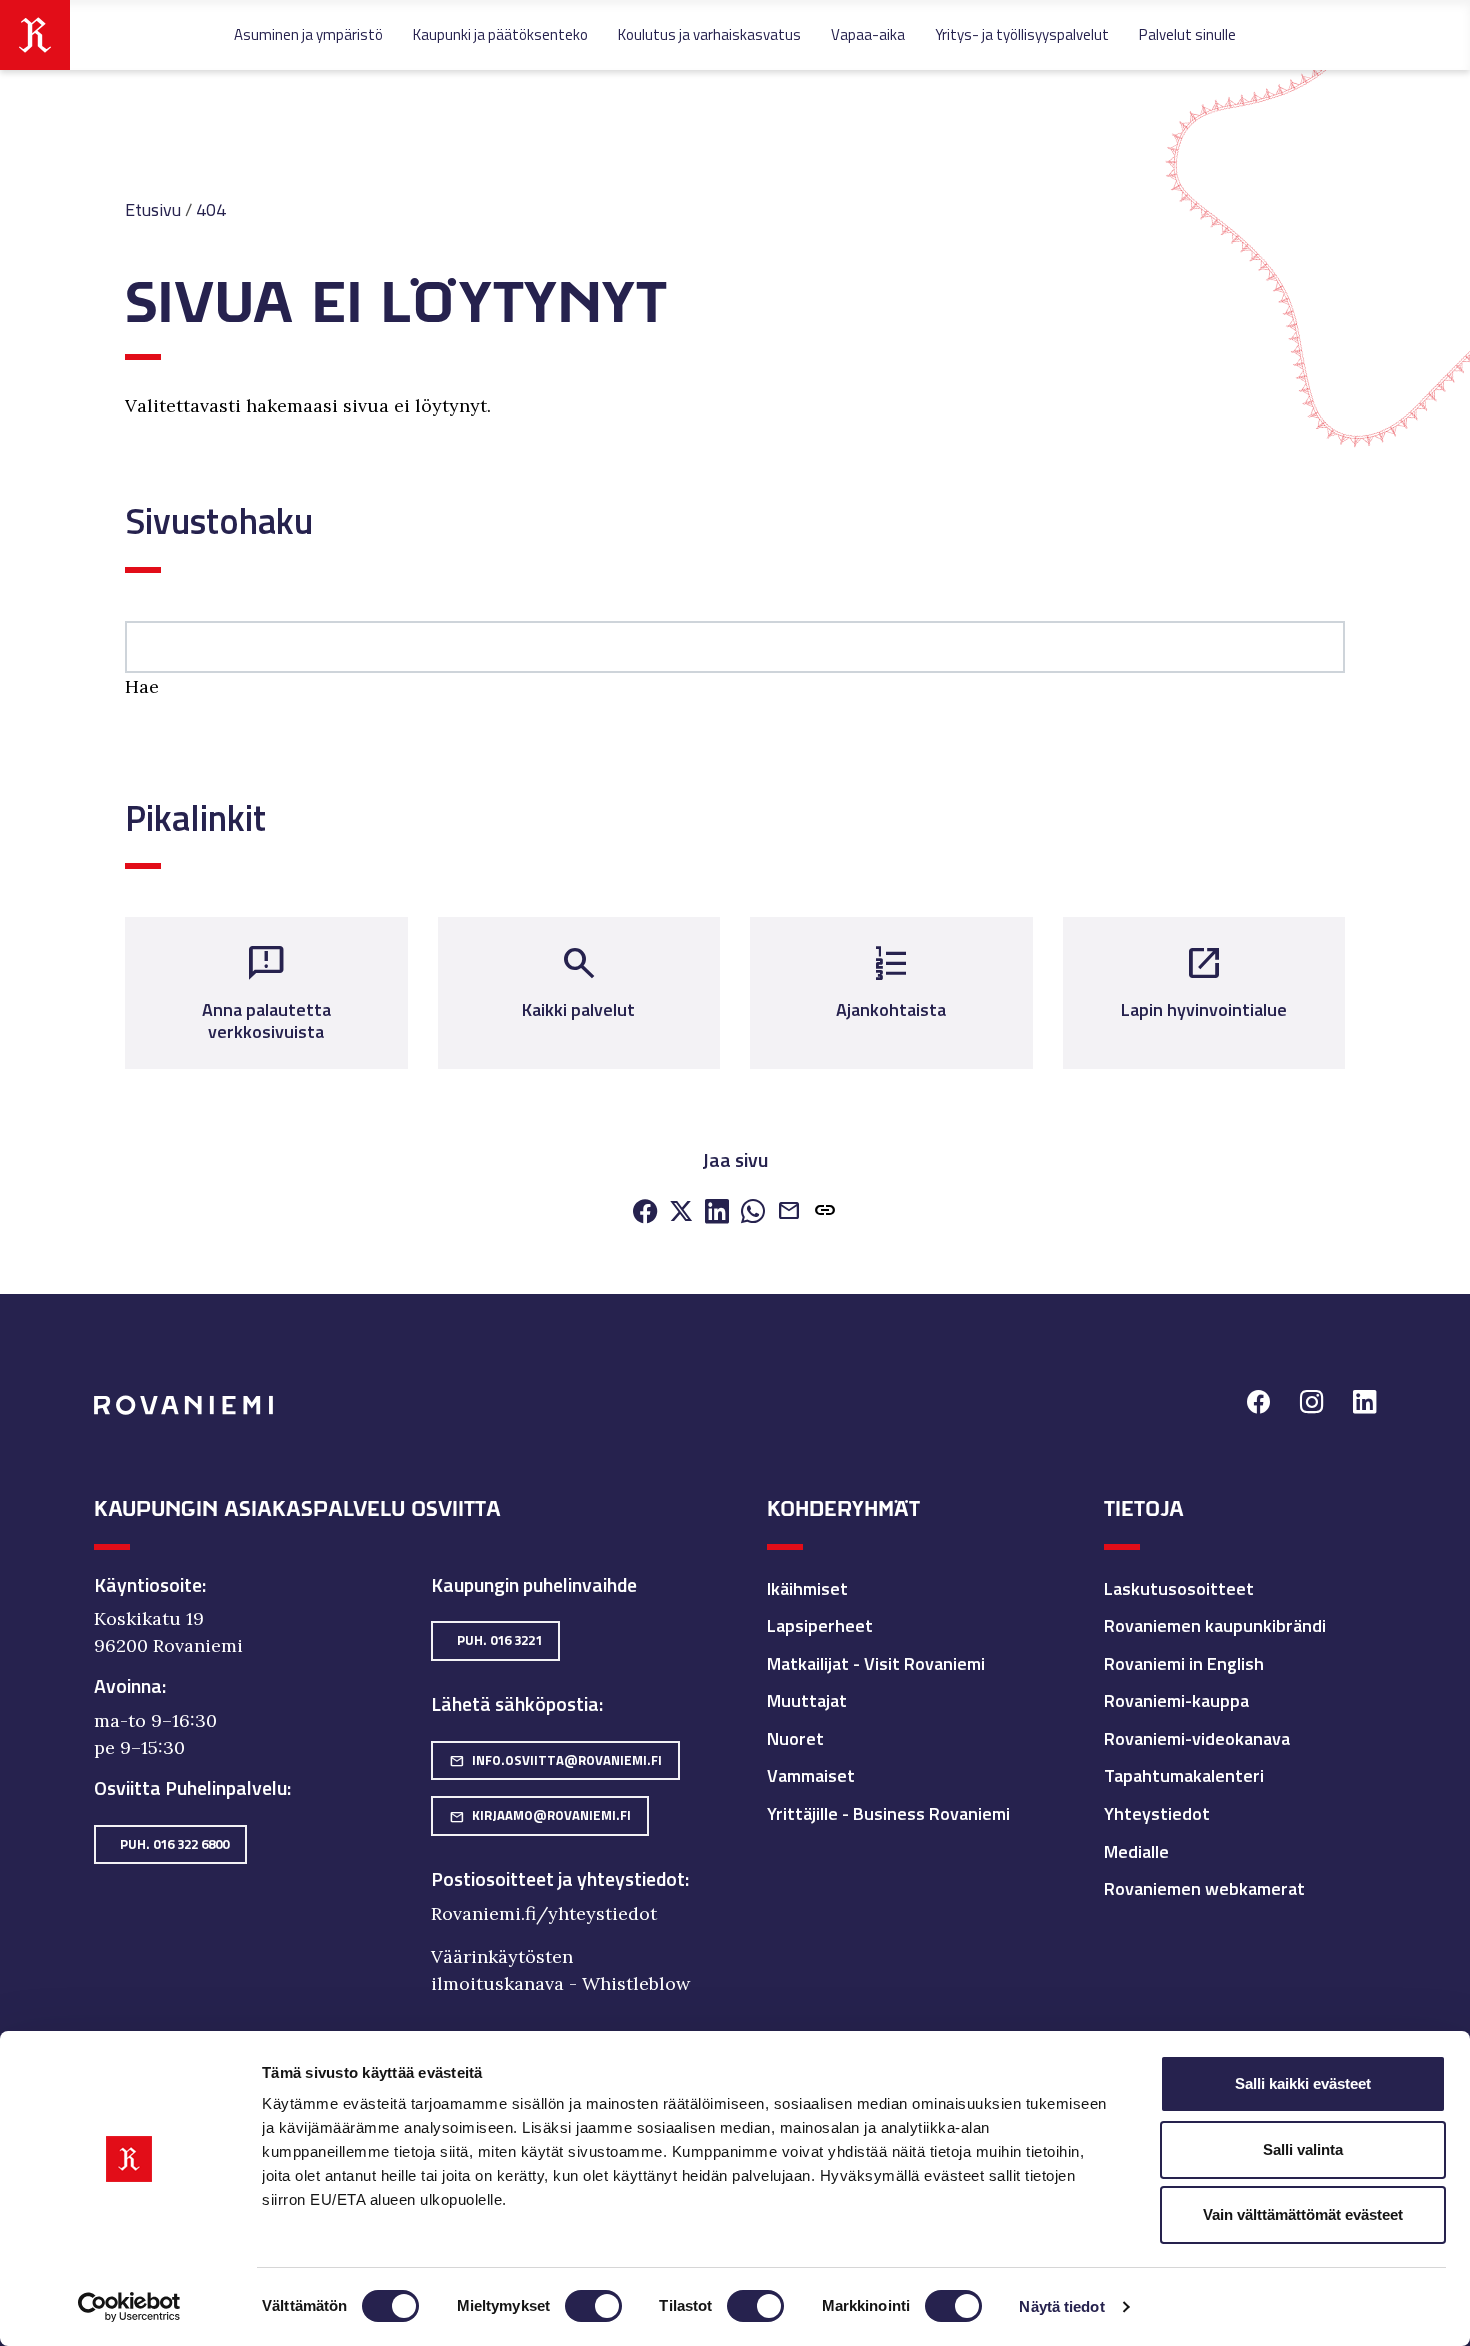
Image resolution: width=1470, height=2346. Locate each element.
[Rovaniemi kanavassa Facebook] (1258, 1404)
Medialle (1136, 1851)
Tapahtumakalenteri (1184, 1775)
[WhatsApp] (753, 1212)
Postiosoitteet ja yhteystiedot (558, 1879)
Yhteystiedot (1157, 1813)
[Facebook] (645, 1212)
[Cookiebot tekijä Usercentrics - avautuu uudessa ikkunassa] (129, 2307)
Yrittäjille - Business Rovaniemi (888, 1813)
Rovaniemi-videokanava (1197, 1738)
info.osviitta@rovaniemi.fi (555, 1760)
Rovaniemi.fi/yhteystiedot (544, 1913)
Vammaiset (811, 1775)
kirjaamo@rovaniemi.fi (540, 1815)
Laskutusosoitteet (1179, 1588)
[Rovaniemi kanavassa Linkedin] (1364, 1404)
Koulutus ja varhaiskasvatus (709, 34)
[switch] (593, 2306)
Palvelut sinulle (1187, 34)
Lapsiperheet (820, 1625)
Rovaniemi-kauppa (1176, 1700)
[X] (681, 1212)
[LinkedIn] (717, 1212)
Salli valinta (1303, 2149)
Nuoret (795, 1738)
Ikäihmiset (807, 1588)
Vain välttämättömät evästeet (1303, 2214)
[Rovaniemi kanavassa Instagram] (1311, 1404)
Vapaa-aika (868, 34)
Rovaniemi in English (1184, 1663)
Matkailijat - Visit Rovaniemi (876, 1663)
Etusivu (153, 209)
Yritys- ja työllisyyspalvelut (1022, 34)
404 (211, 209)
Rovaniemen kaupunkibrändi (1215, 1625)
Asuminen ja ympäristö (308, 34)
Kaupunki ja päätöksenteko (500, 34)
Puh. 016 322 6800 (174, 1844)
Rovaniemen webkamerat (1204, 1888)
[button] (825, 1212)
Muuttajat (807, 1700)
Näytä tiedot (1061, 2306)
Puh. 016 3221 (499, 1640)
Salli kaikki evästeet (1303, 2083)
